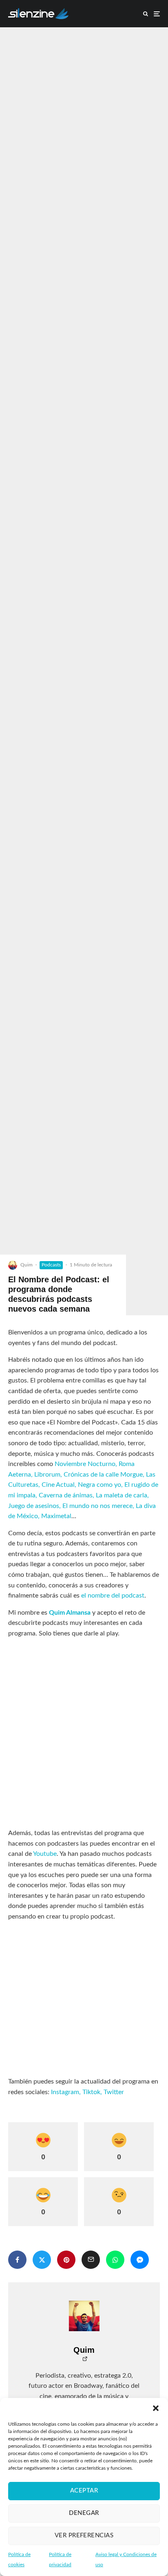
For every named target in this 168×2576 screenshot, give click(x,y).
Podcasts (51, 1265)
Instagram (65, 2092)
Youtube (45, 1854)
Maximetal (56, 1516)
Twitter (114, 2092)
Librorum (47, 1475)
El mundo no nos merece (97, 1506)
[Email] (91, 2260)
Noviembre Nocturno (85, 1464)
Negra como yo (99, 1485)
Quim (27, 1265)
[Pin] (66, 2260)
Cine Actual (58, 1485)
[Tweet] (42, 2260)
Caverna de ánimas (66, 1495)
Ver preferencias (84, 2535)
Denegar (84, 2513)
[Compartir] (17, 2260)
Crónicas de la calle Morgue (103, 1475)
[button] (156, 2408)
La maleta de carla (122, 1495)
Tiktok (91, 2092)
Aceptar (84, 2491)
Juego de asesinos (34, 1506)
